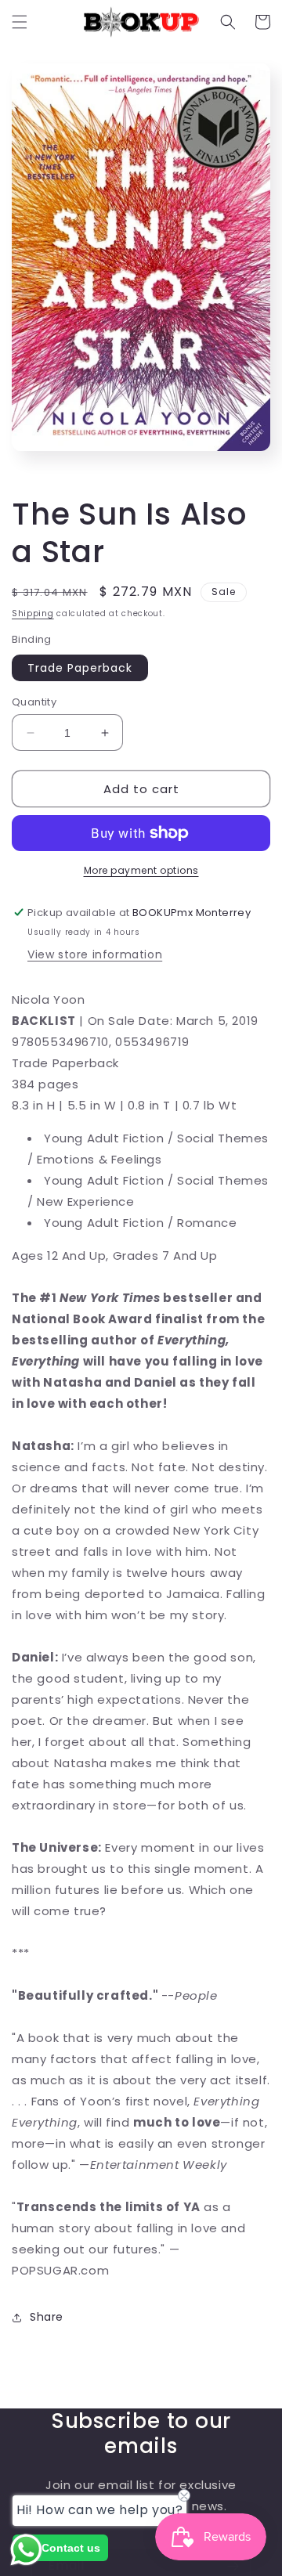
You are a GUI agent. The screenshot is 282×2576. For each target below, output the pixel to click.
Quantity (34, 702)
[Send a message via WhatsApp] (26, 2550)
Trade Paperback (80, 668)
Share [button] (47, 2317)
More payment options (141, 870)
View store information (95, 954)
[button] (20, 22)
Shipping (33, 613)
